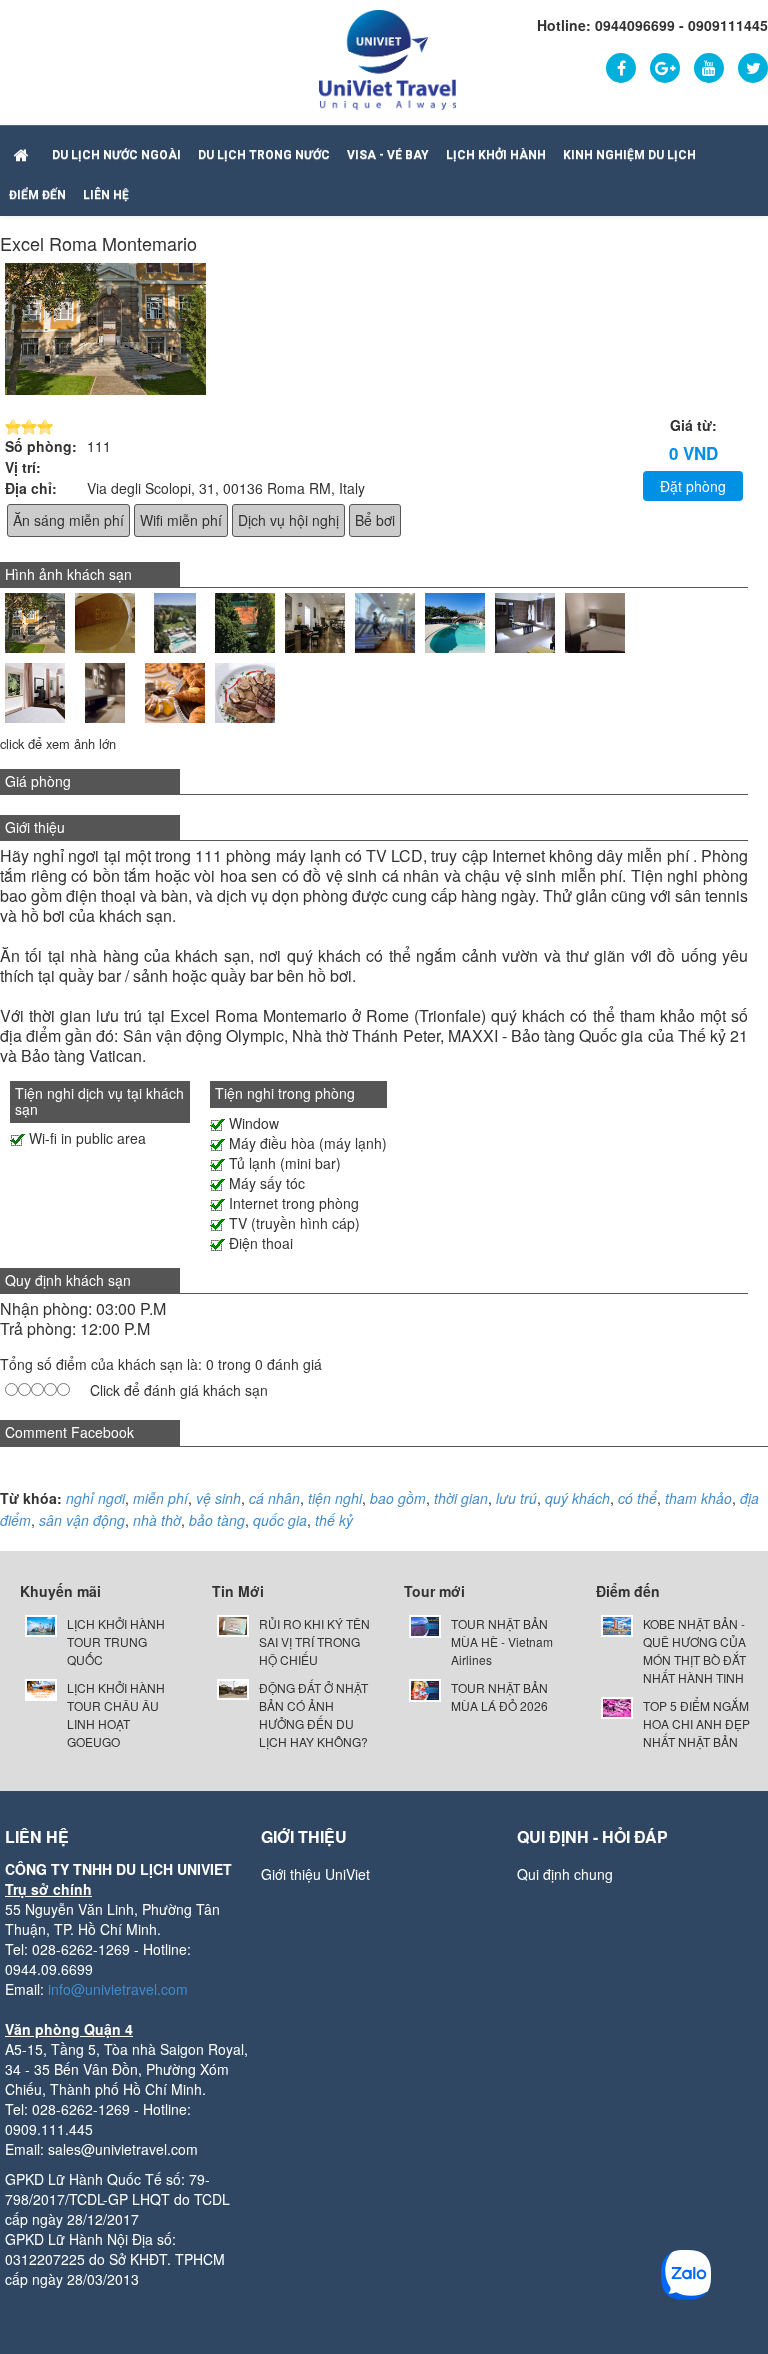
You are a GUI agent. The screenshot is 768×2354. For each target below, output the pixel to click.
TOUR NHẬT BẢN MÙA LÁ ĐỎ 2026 (499, 1696)
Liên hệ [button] (106, 195)
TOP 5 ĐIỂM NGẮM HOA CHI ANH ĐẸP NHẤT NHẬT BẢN (696, 1723)
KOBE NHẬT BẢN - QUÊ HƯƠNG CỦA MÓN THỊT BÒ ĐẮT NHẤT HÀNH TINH (694, 1650)
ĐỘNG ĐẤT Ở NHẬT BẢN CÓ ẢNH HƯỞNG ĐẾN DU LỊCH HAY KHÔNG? (313, 1714)
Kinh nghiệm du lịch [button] (629, 155)
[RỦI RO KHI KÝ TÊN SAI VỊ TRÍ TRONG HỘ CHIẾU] (233, 1623)
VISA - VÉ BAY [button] (388, 155)
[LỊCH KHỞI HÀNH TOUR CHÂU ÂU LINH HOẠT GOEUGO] (41, 1687)
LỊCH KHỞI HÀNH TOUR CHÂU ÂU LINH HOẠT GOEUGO (116, 1714)
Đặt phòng (693, 486)
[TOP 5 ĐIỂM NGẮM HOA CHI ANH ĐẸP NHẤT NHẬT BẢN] (617, 1705)
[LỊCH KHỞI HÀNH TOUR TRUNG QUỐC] (41, 1623)
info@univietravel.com (118, 1989)
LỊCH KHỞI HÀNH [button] (496, 155)
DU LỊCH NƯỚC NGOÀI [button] (116, 155)
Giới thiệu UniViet (315, 1874)
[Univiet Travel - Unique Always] (387, 58)
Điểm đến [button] (37, 195)
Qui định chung (565, 1874)
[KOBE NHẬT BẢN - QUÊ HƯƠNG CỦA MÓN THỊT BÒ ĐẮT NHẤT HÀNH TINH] (617, 1623)
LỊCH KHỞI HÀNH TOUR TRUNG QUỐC (116, 1641)
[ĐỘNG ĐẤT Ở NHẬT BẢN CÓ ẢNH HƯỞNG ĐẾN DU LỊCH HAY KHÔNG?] (233, 1687)
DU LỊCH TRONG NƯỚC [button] (264, 155)
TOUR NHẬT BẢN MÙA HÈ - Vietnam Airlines (502, 1641)
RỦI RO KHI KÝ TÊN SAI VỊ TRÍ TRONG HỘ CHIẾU (314, 1641)
